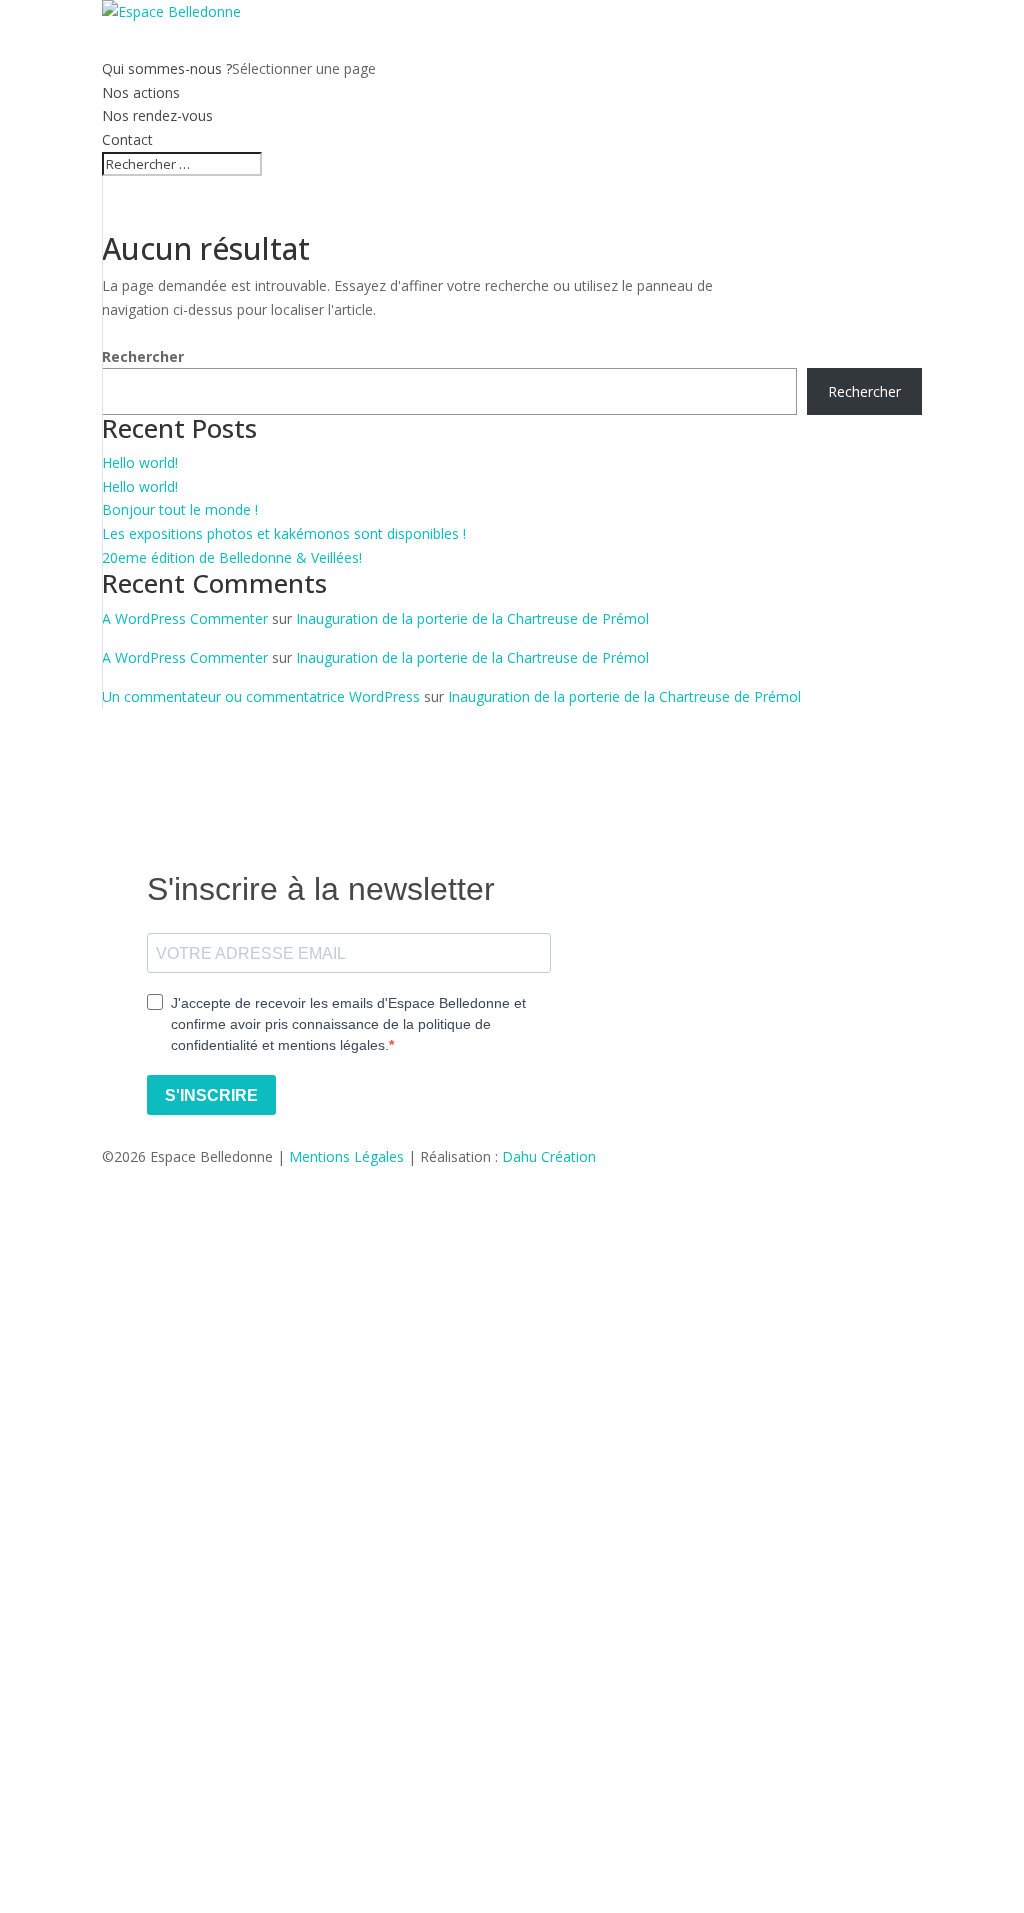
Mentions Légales (346, 1156)
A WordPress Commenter (185, 618)
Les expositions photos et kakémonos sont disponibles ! (284, 533)
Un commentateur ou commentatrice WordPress (261, 696)
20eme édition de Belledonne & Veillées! (232, 557)
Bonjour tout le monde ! (180, 509)
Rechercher (143, 356)
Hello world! (140, 462)
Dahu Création (549, 1156)
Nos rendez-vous (157, 115)
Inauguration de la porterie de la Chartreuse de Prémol (472, 618)
